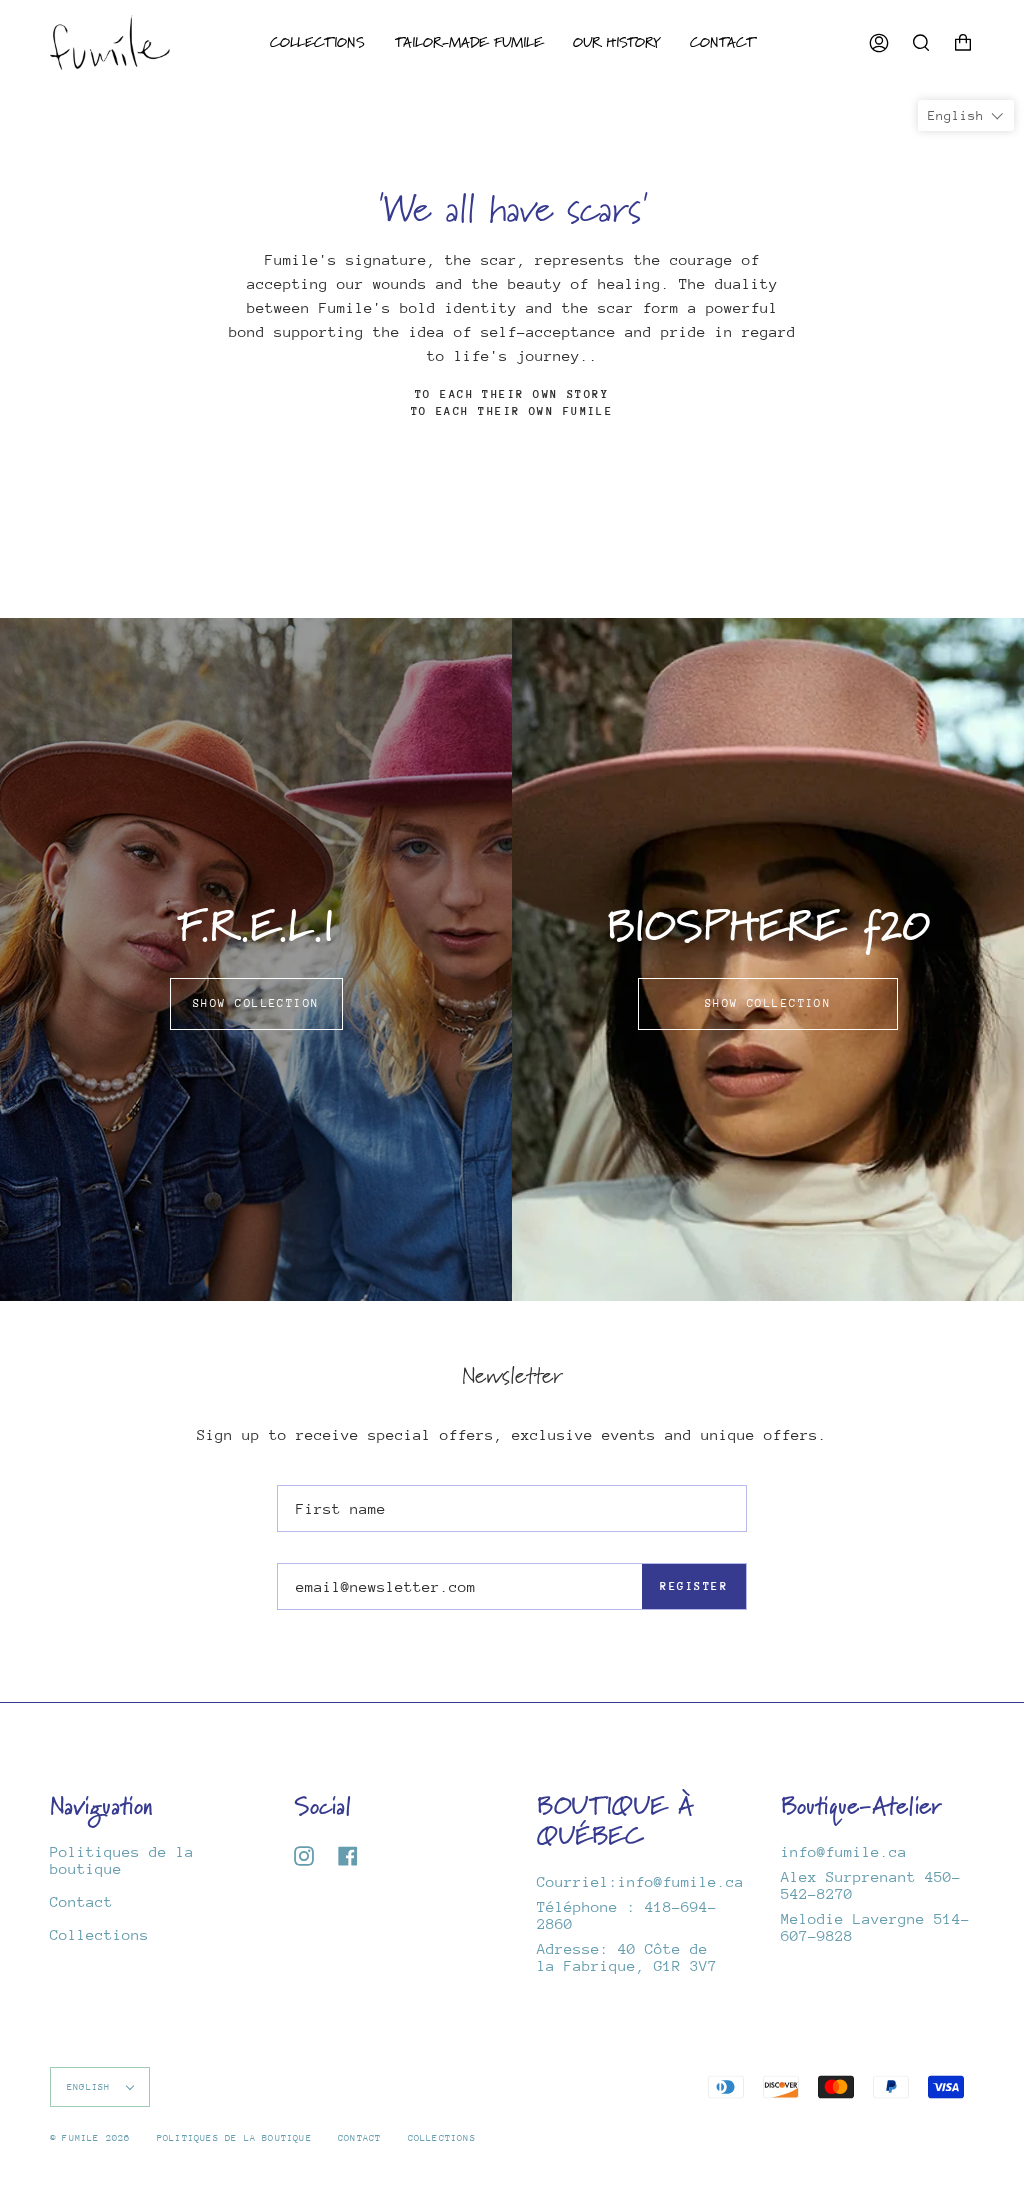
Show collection (256, 1003)
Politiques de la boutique (234, 2137)
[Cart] (963, 42)
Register (694, 1586)
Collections (99, 1934)
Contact (81, 1901)
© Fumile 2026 (90, 2137)
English (92, 2086)
